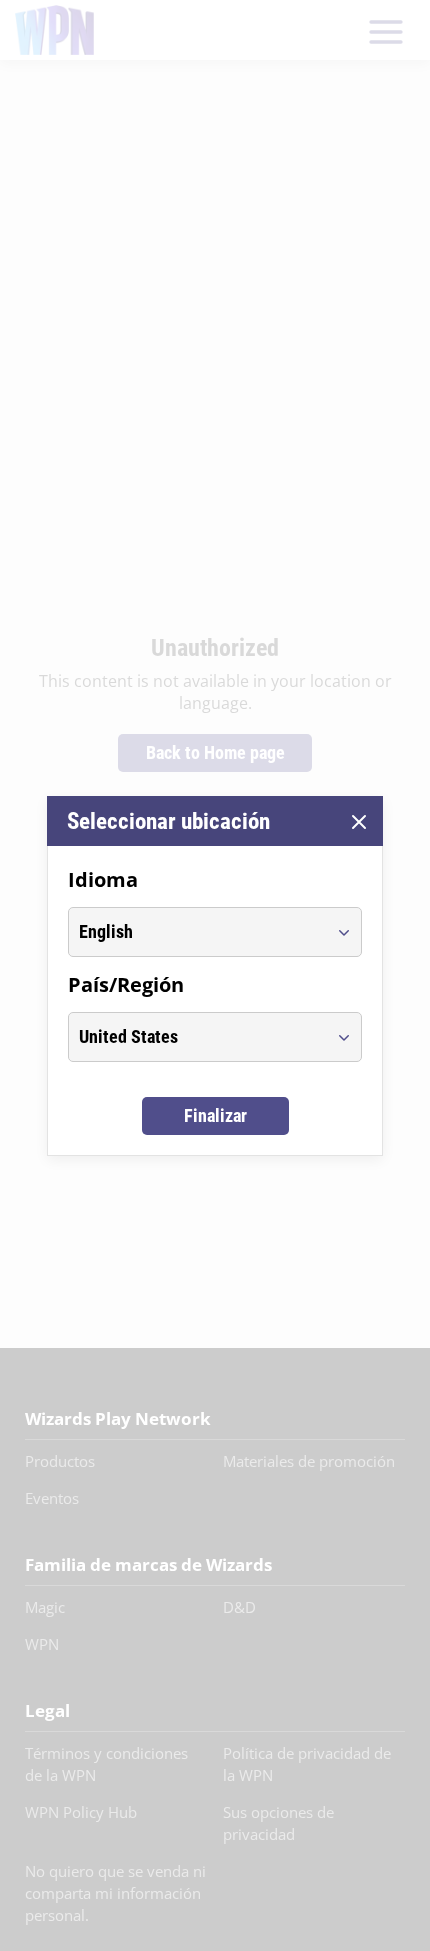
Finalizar (215, 1115)
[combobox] (196, 932)
